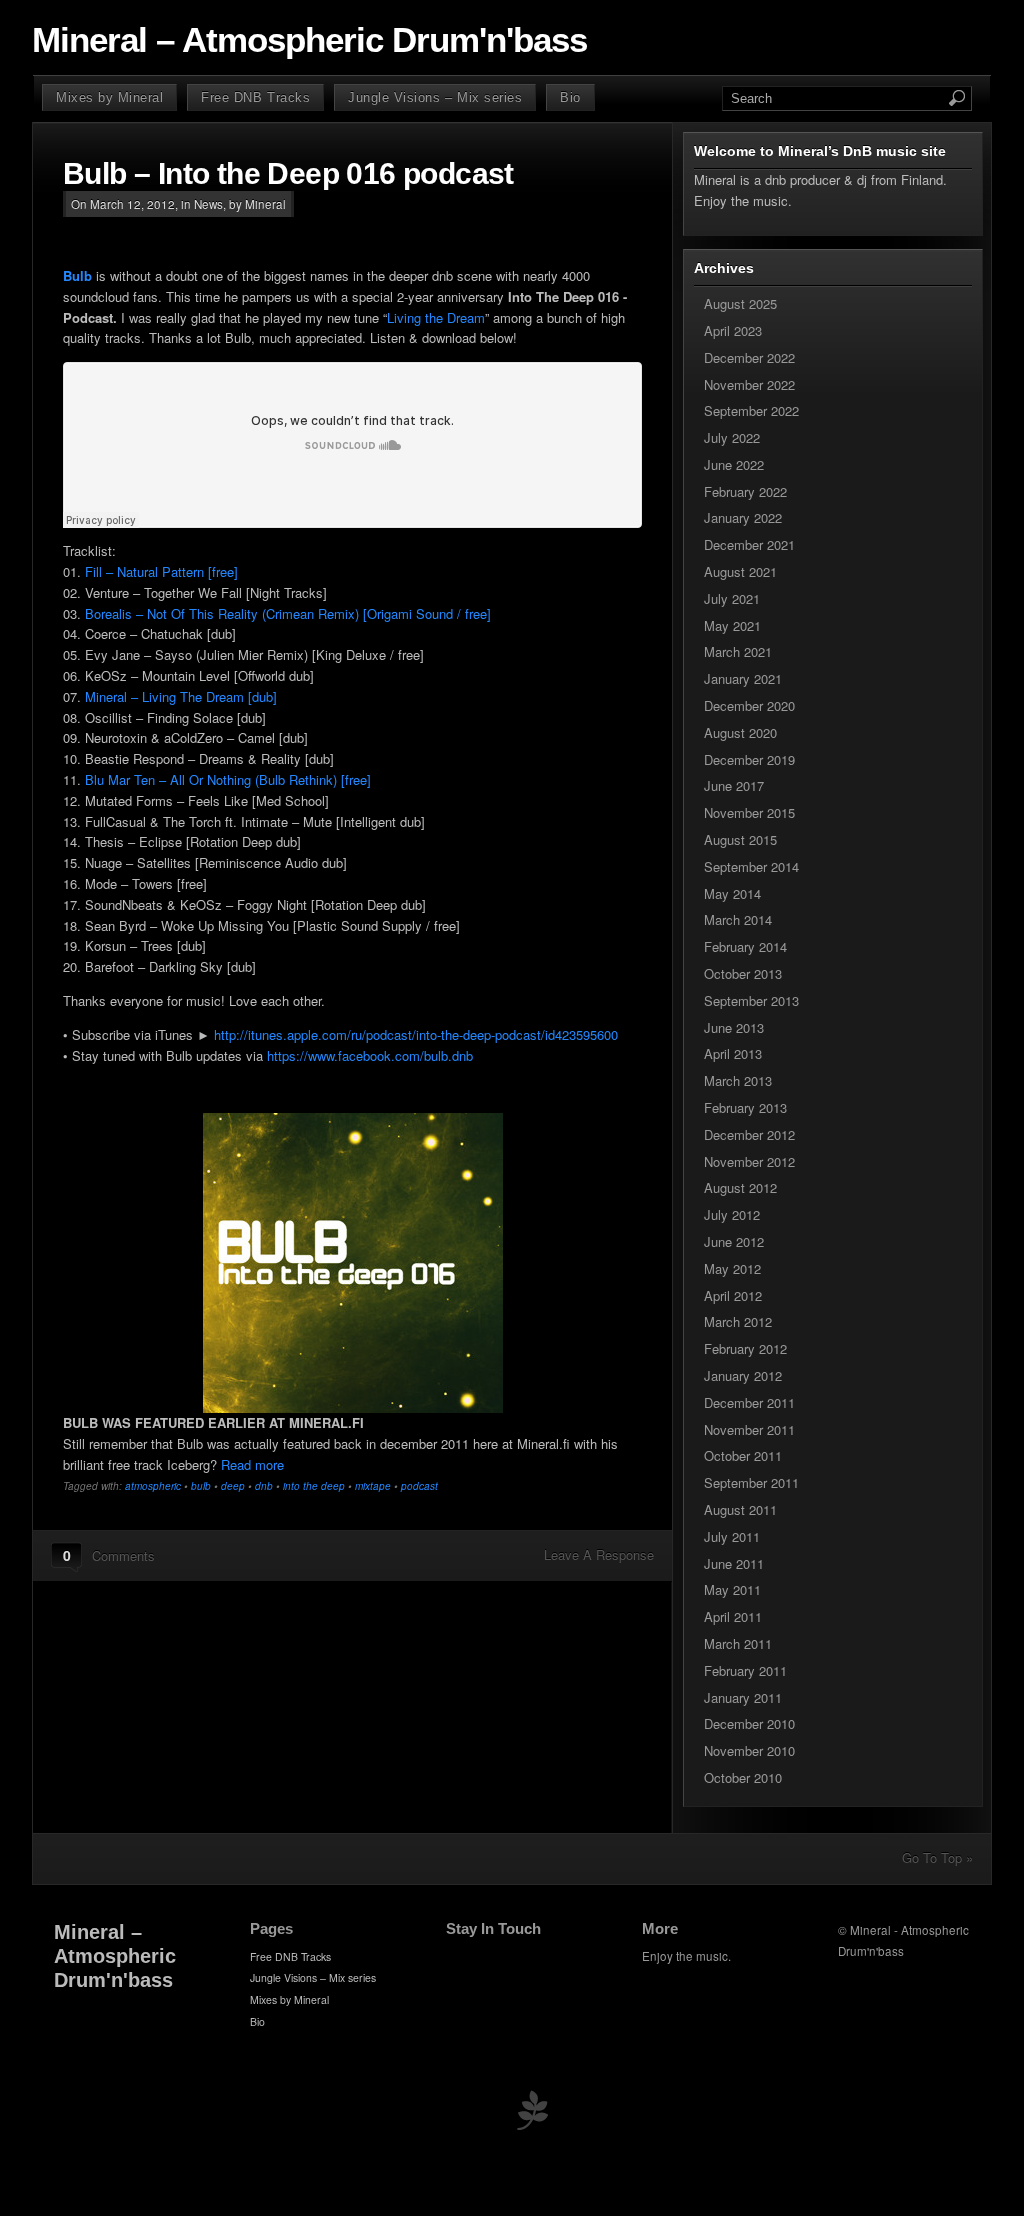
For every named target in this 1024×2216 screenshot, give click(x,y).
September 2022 (751, 410)
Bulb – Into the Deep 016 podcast (288, 173)
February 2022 (745, 491)
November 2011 (749, 1429)
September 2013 (751, 1000)
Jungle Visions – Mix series (435, 97)
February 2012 (745, 1348)
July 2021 (732, 598)
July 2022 (732, 437)
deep (233, 1486)
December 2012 (749, 1134)
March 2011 (738, 1643)
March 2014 (738, 919)
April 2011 (733, 1616)
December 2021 (749, 544)
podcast (419, 1486)
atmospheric (153, 1486)
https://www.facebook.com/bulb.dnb (370, 1055)
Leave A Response (599, 1554)
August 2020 (740, 732)
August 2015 (740, 839)
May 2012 (732, 1268)
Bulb (77, 275)
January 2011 (743, 1697)
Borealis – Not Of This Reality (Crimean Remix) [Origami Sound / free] (288, 613)
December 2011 (749, 1402)
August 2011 (740, 1509)
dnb (264, 1486)
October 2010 (743, 1777)
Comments (123, 1555)
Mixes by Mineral (109, 97)
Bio (570, 97)
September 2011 (751, 1482)
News (208, 204)
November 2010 (749, 1750)
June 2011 (734, 1563)
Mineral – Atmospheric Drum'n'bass (309, 40)
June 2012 (734, 1241)
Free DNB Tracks (255, 97)
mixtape (373, 1486)
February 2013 (745, 1107)
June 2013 (734, 1027)
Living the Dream (436, 317)
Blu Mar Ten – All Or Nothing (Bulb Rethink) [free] (228, 779)
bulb (201, 1486)
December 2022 (749, 357)
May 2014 (732, 893)
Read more (252, 1464)
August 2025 (740, 303)
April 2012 (733, 1295)
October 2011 (743, 1455)
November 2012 (749, 1161)
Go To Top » (937, 1857)
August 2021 (740, 571)
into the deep (314, 1486)
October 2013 (743, 973)
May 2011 (732, 1589)
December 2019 (749, 759)
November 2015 (749, 812)
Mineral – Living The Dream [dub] (181, 696)
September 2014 (751, 866)
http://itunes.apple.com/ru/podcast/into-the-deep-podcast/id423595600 (416, 1034)
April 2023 (733, 330)
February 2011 (745, 1670)
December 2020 (749, 705)
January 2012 (743, 1375)
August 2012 (740, 1187)
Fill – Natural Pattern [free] (161, 571)
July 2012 (732, 1214)
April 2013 (733, 1053)
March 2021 (738, 651)
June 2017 (734, 785)
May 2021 (732, 625)
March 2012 (738, 1321)
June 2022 (734, 464)
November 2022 (749, 384)
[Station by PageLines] (532, 2114)
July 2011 (732, 1536)
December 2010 (749, 1723)
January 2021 (743, 678)
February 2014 (745, 946)
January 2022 (743, 517)
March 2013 (738, 1080)
